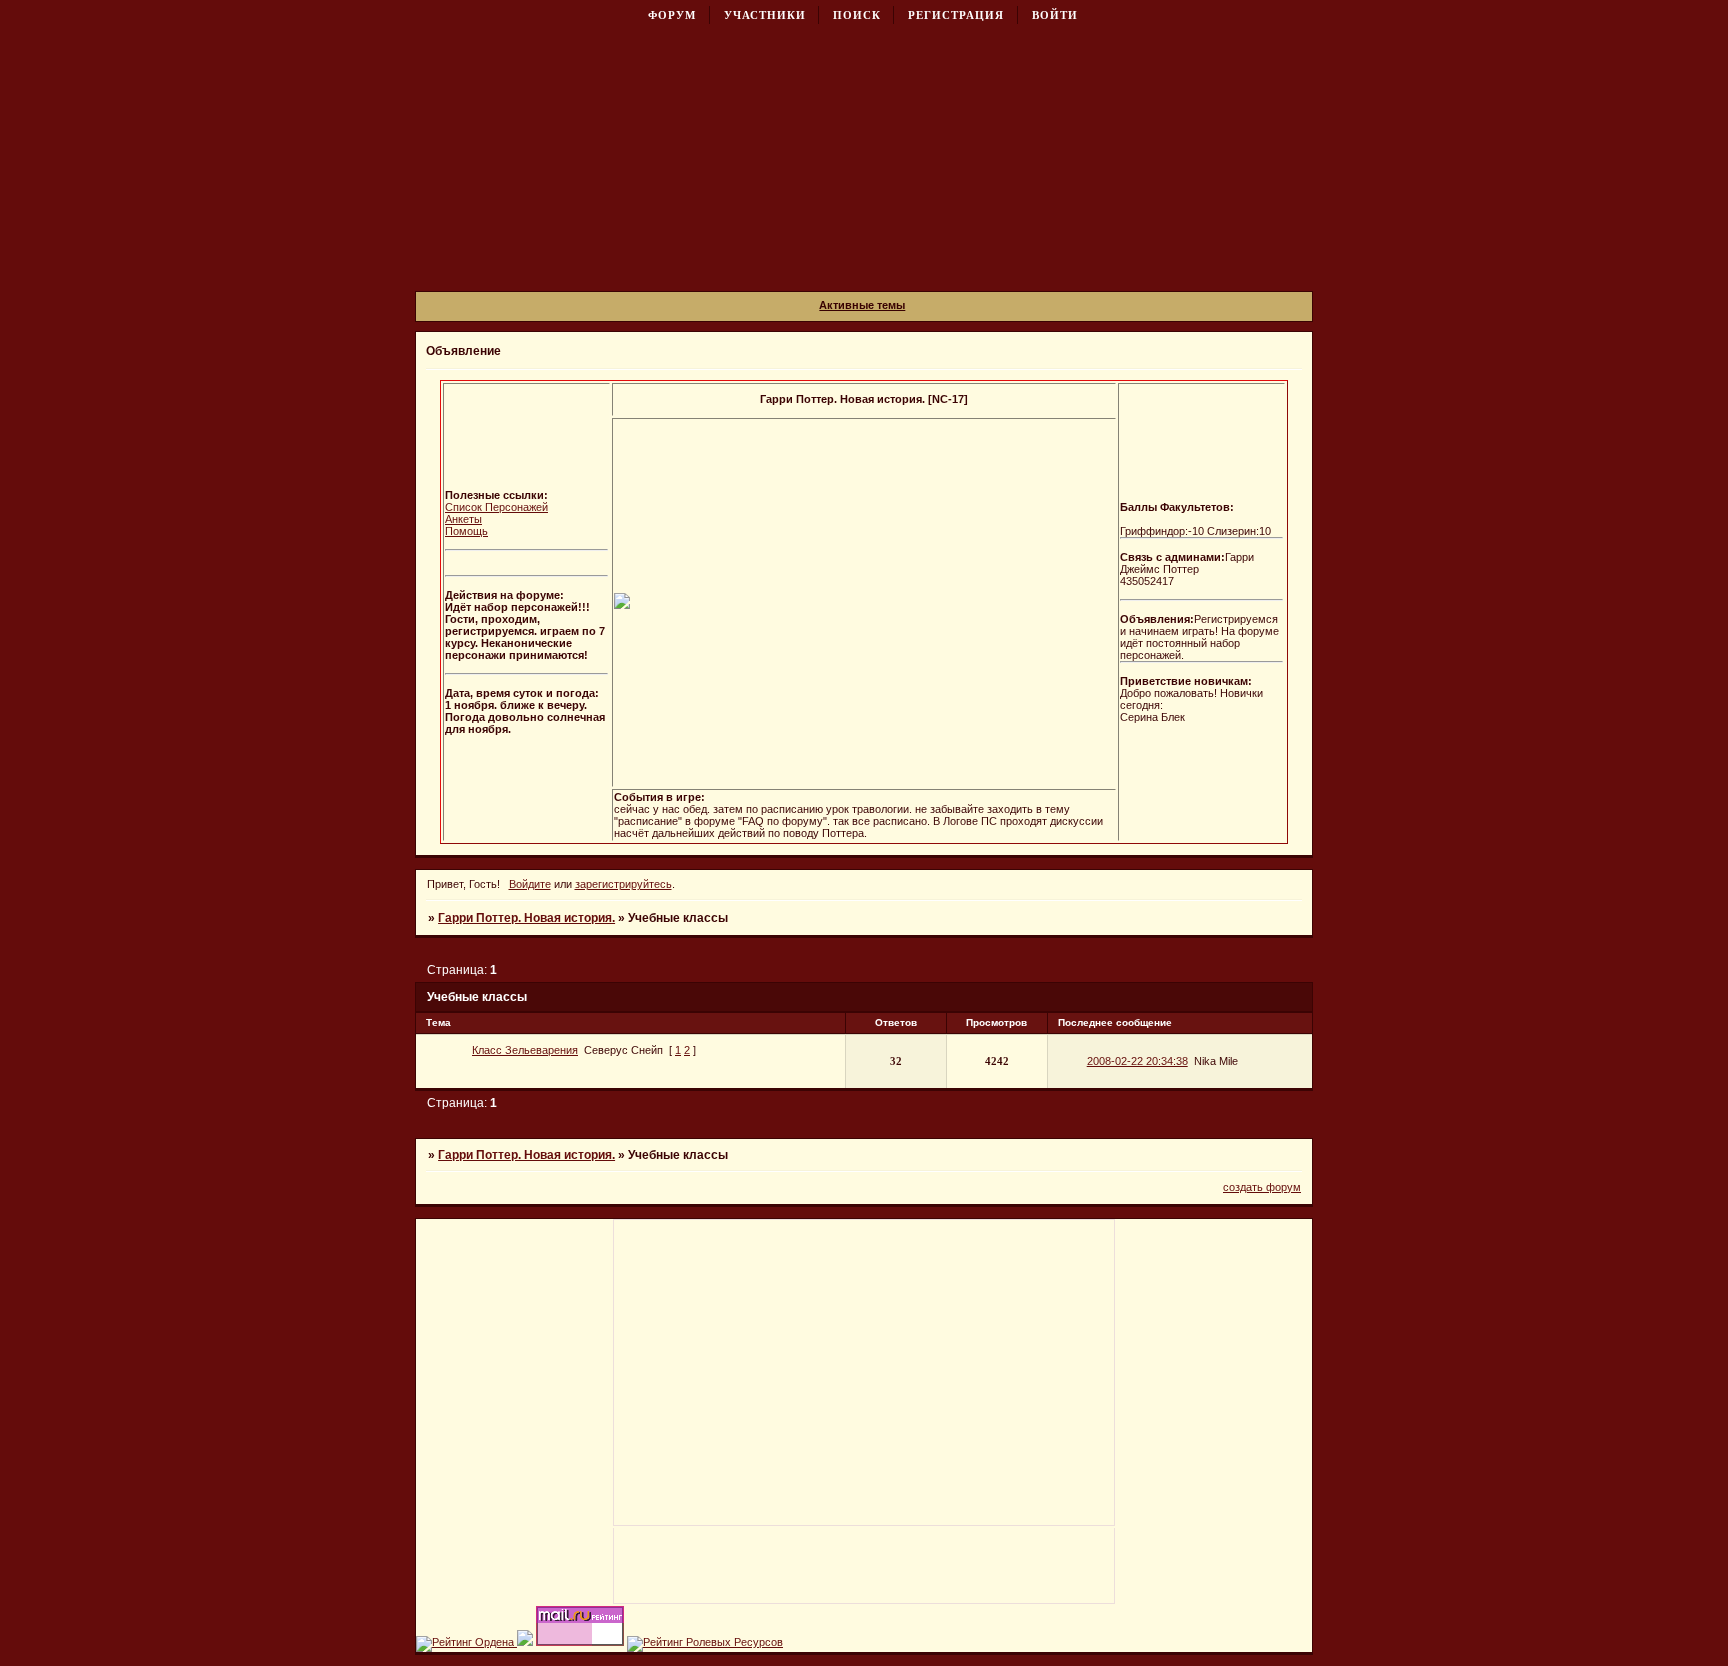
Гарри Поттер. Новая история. (526, 918)
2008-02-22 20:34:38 (1137, 1061)
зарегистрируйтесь (623, 884)
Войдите (530, 884)
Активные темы (862, 305)
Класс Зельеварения (525, 1050)
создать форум (1262, 1187)
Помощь (466, 531)
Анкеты (463, 519)
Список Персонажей (496, 507)
